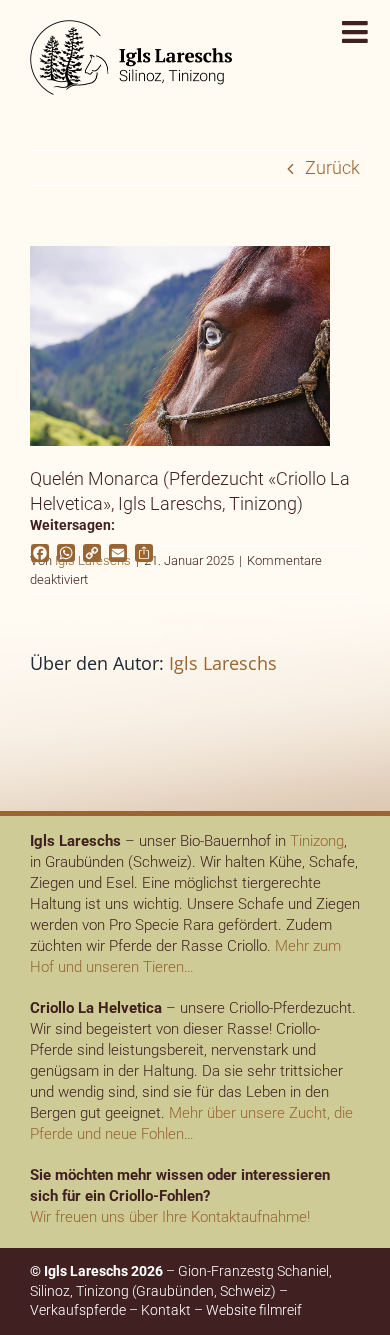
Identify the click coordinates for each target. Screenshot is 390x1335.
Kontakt (166, 1310)
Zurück (332, 167)
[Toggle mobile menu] (357, 32)
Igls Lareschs (223, 663)
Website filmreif (254, 1310)
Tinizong (317, 841)
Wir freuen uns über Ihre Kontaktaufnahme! (170, 1217)
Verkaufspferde (78, 1310)
